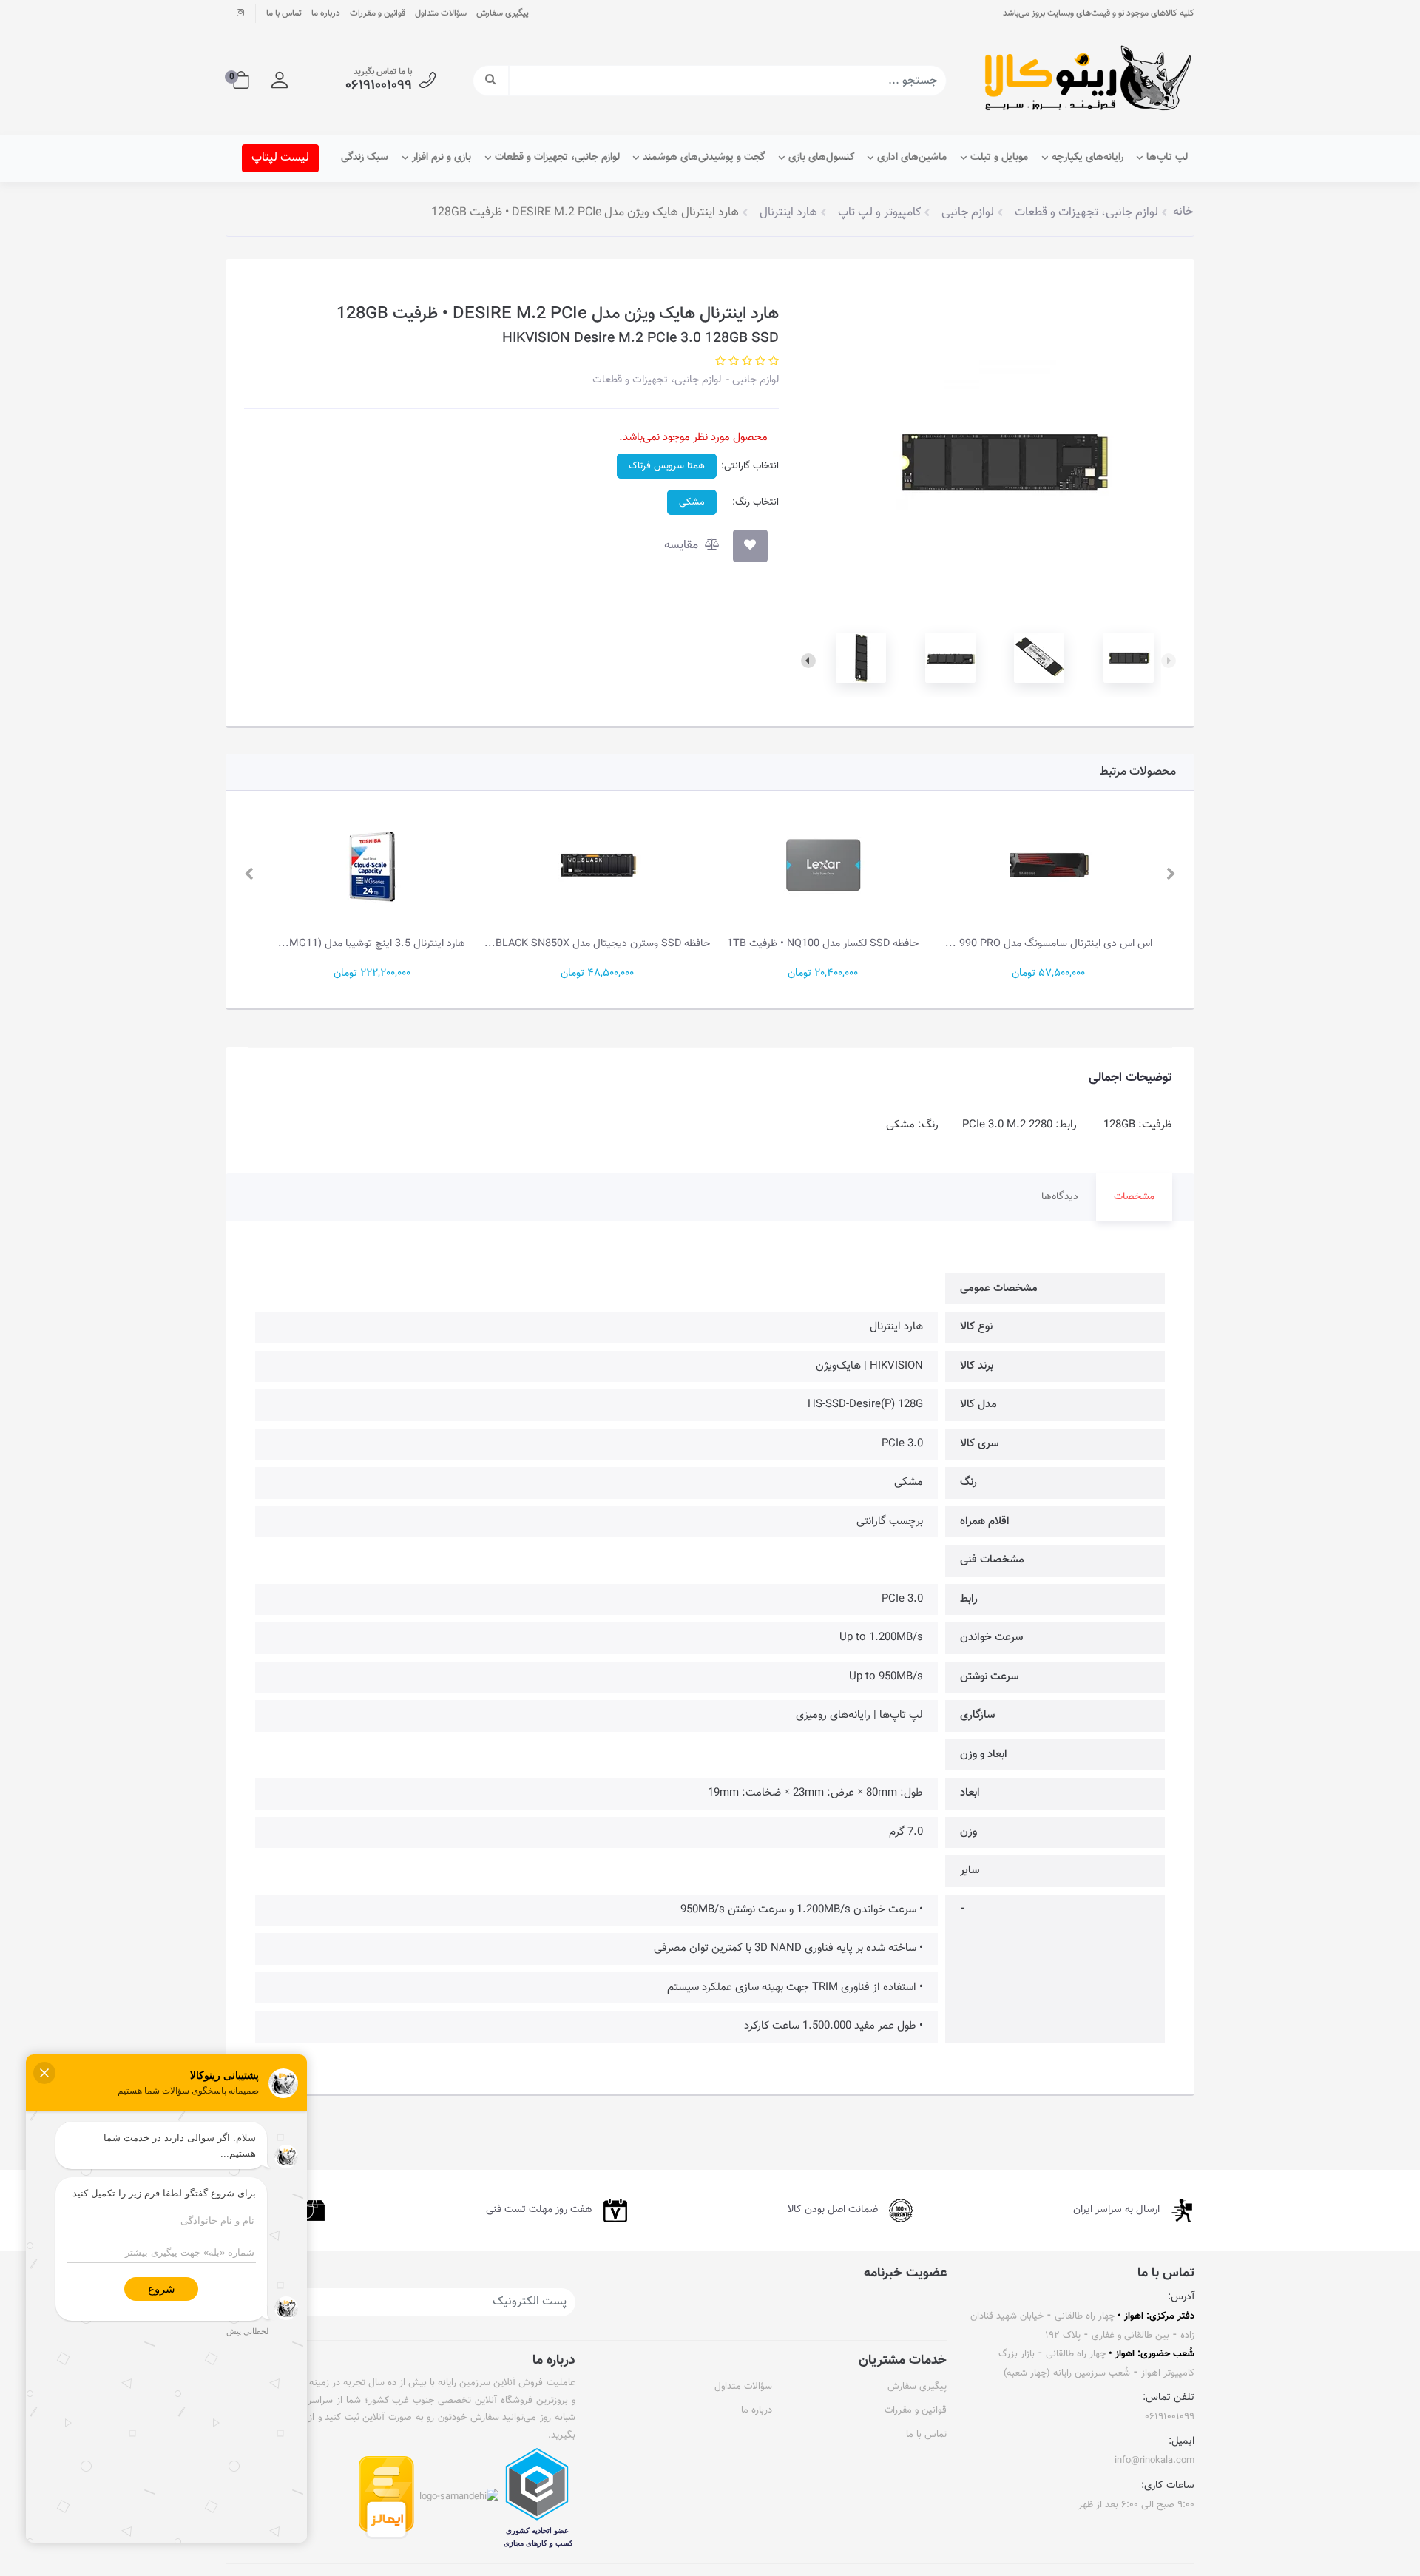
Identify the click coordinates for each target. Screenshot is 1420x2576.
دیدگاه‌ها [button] (1060, 1197)
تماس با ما (284, 13)
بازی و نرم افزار (442, 158)
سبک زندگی (365, 158)
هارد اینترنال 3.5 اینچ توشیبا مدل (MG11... (372, 944)
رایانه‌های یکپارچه (1088, 158)
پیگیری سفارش (503, 13)
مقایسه (683, 546)
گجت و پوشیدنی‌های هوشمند (704, 158)
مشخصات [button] (1134, 1197)
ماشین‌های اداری (912, 158)
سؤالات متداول (441, 13)
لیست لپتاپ (280, 158)
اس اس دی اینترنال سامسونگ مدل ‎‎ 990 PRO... (1049, 944)
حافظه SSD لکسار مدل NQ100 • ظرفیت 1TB (823, 944)
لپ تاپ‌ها (1167, 158)
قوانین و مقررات (378, 13)
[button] (280, 81)
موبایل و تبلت (999, 158)
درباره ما (326, 13)
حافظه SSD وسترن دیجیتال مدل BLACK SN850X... (597, 944)
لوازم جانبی (754, 380)
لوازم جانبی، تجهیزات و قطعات (557, 158)
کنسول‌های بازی (821, 158)
